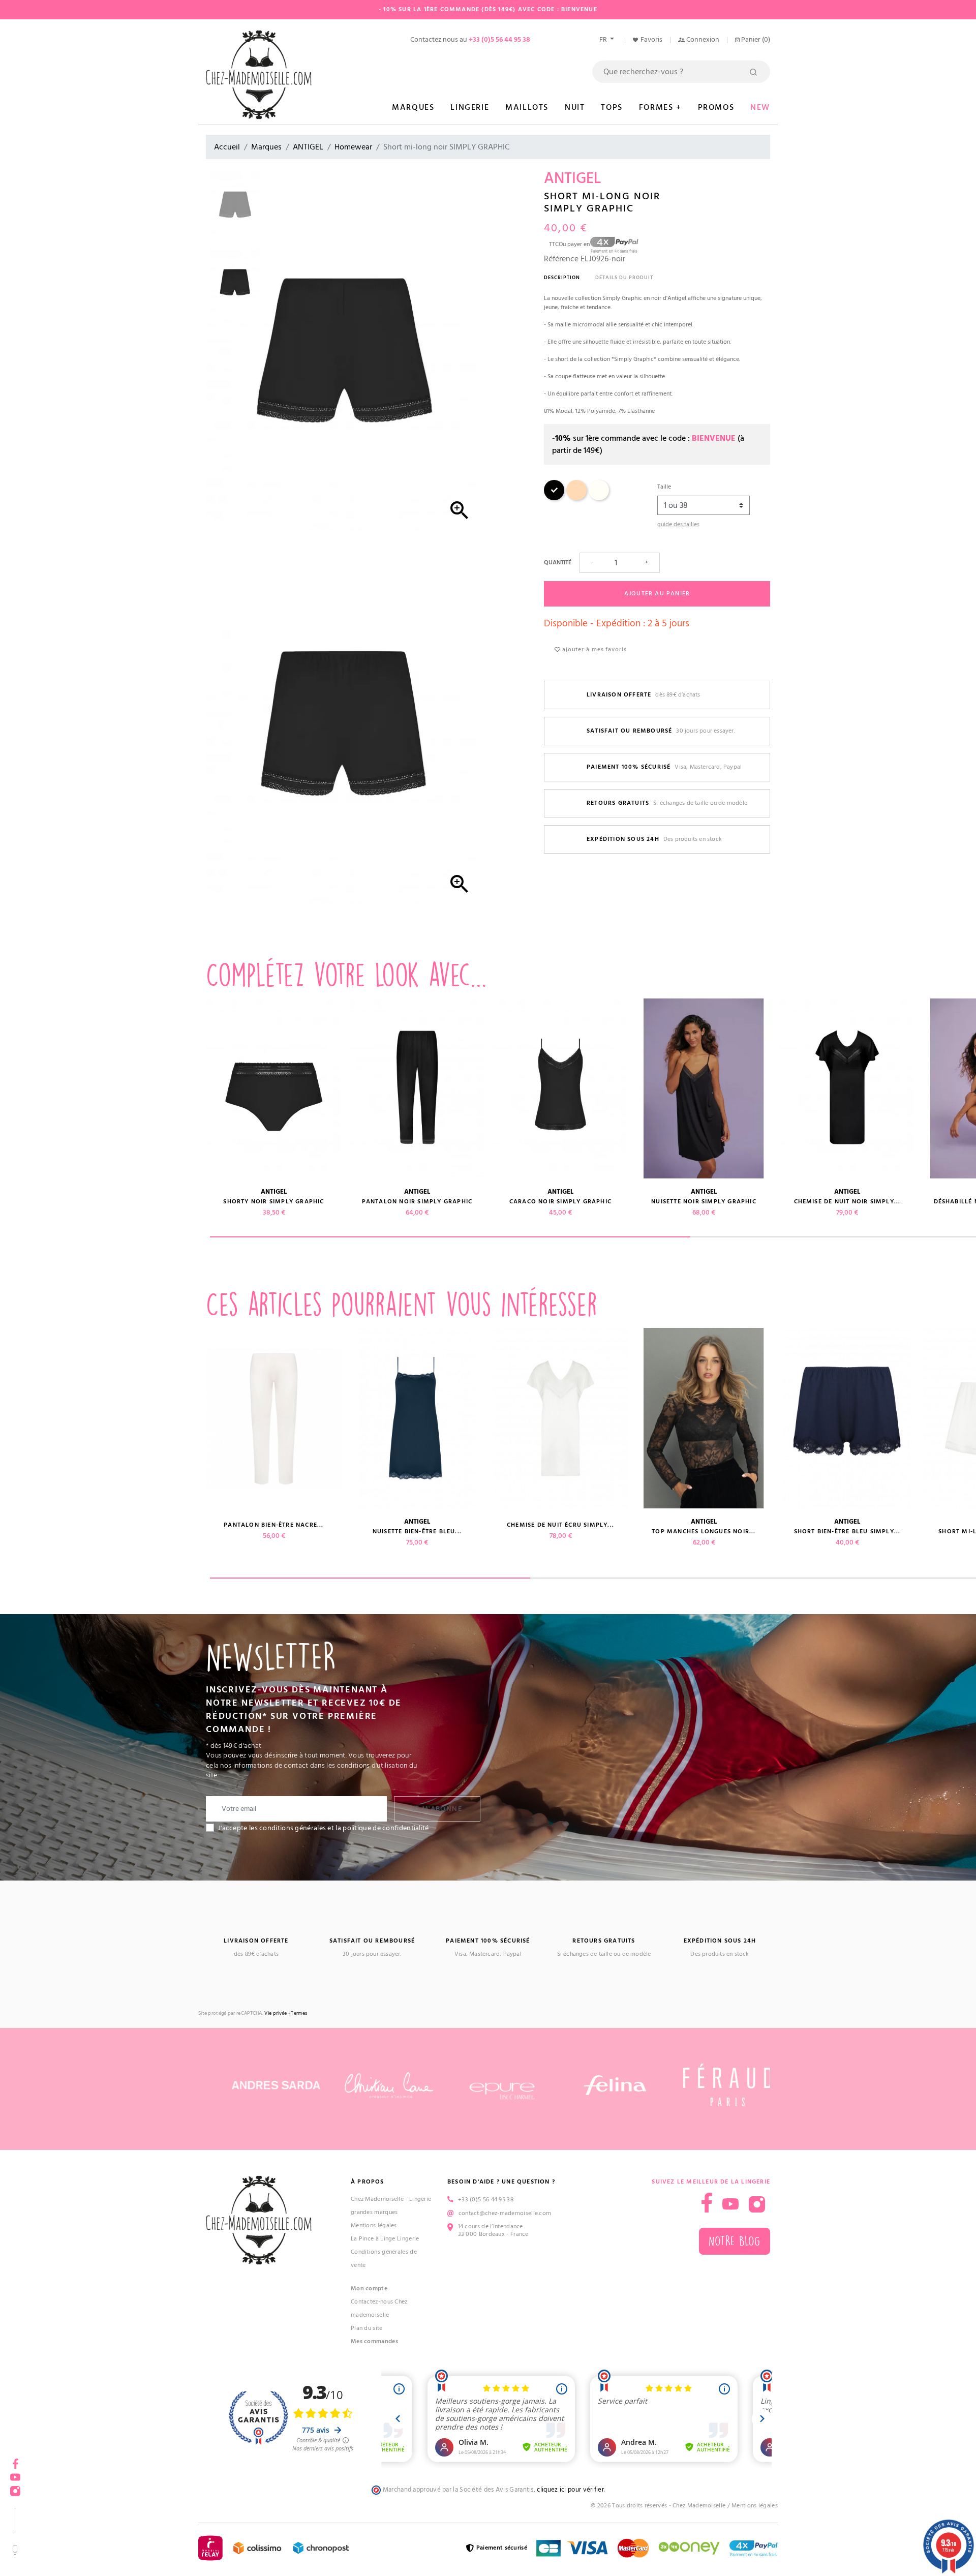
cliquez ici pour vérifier (570, 2490)
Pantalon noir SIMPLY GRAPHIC (417, 1202)
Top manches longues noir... (704, 1532)
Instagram (757, 2204)
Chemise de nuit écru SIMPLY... (560, 1525)
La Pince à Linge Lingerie (385, 2239)
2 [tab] (690, 1578)
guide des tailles (678, 524)
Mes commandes (374, 2341)
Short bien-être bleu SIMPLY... (847, 1532)
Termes (299, 2013)
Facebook (15, 2460)
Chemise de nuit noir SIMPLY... (847, 1202)
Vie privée (276, 2013)
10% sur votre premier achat (76, 2494)
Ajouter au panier (657, 594)
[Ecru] (599, 498)
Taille (664, 487)
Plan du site (367, 2328)
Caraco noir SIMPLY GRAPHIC (560, 1202)
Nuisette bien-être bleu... (417, 1532)
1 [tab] (450, 1237)
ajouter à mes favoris (593, 649)
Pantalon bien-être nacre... (273, 1525)
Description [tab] (562, 278)
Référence (561, 259)
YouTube (730, 2204)
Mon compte (369, 2289)
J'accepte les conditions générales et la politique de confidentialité (324, 1828)
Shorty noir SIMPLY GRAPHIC (273, 1202)
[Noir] (554, 498)
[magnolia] (576, 498)
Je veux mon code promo (77, 2542)
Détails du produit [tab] (624, 278)
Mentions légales (374, 2225)
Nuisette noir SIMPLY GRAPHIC (704, 1202)
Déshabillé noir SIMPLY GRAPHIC (131, 1202)
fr (604, 40)
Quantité (558, 563)
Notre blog (735, 2241)
